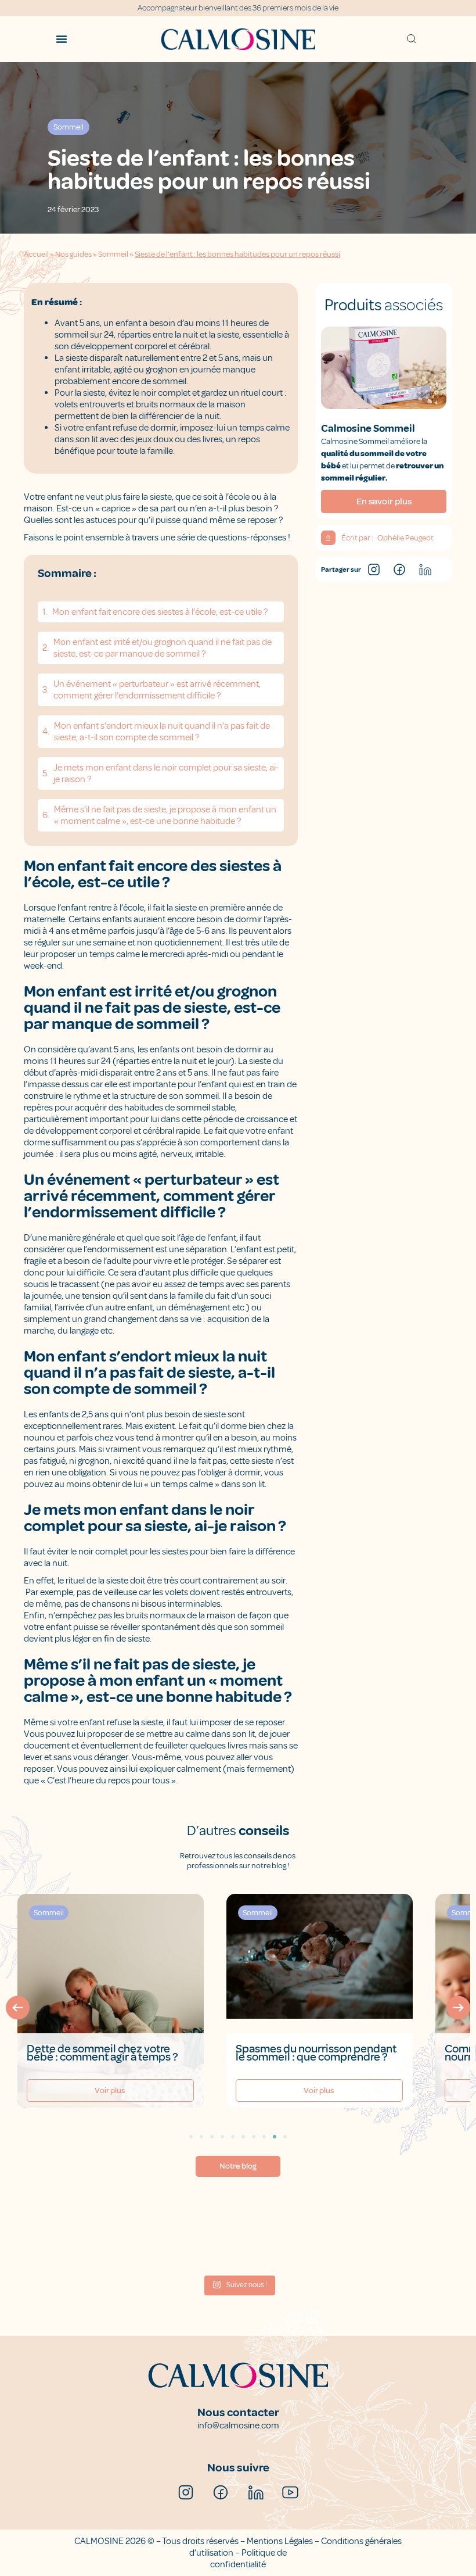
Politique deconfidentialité (248, 2559)
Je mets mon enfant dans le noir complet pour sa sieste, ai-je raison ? (166, 773)
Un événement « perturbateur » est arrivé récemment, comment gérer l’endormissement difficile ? (157, 690)
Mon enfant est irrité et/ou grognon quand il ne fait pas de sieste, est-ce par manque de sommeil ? (163, 648)
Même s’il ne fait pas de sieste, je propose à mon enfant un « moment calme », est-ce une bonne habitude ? (165, 815)
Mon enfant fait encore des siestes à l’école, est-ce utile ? (160, 612)
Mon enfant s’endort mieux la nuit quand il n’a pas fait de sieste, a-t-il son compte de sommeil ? (162, 732)
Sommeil (113, 254)
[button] (18, 2007)
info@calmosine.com (238, 2425)
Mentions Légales (280, 2541)
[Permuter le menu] (62, 39)
